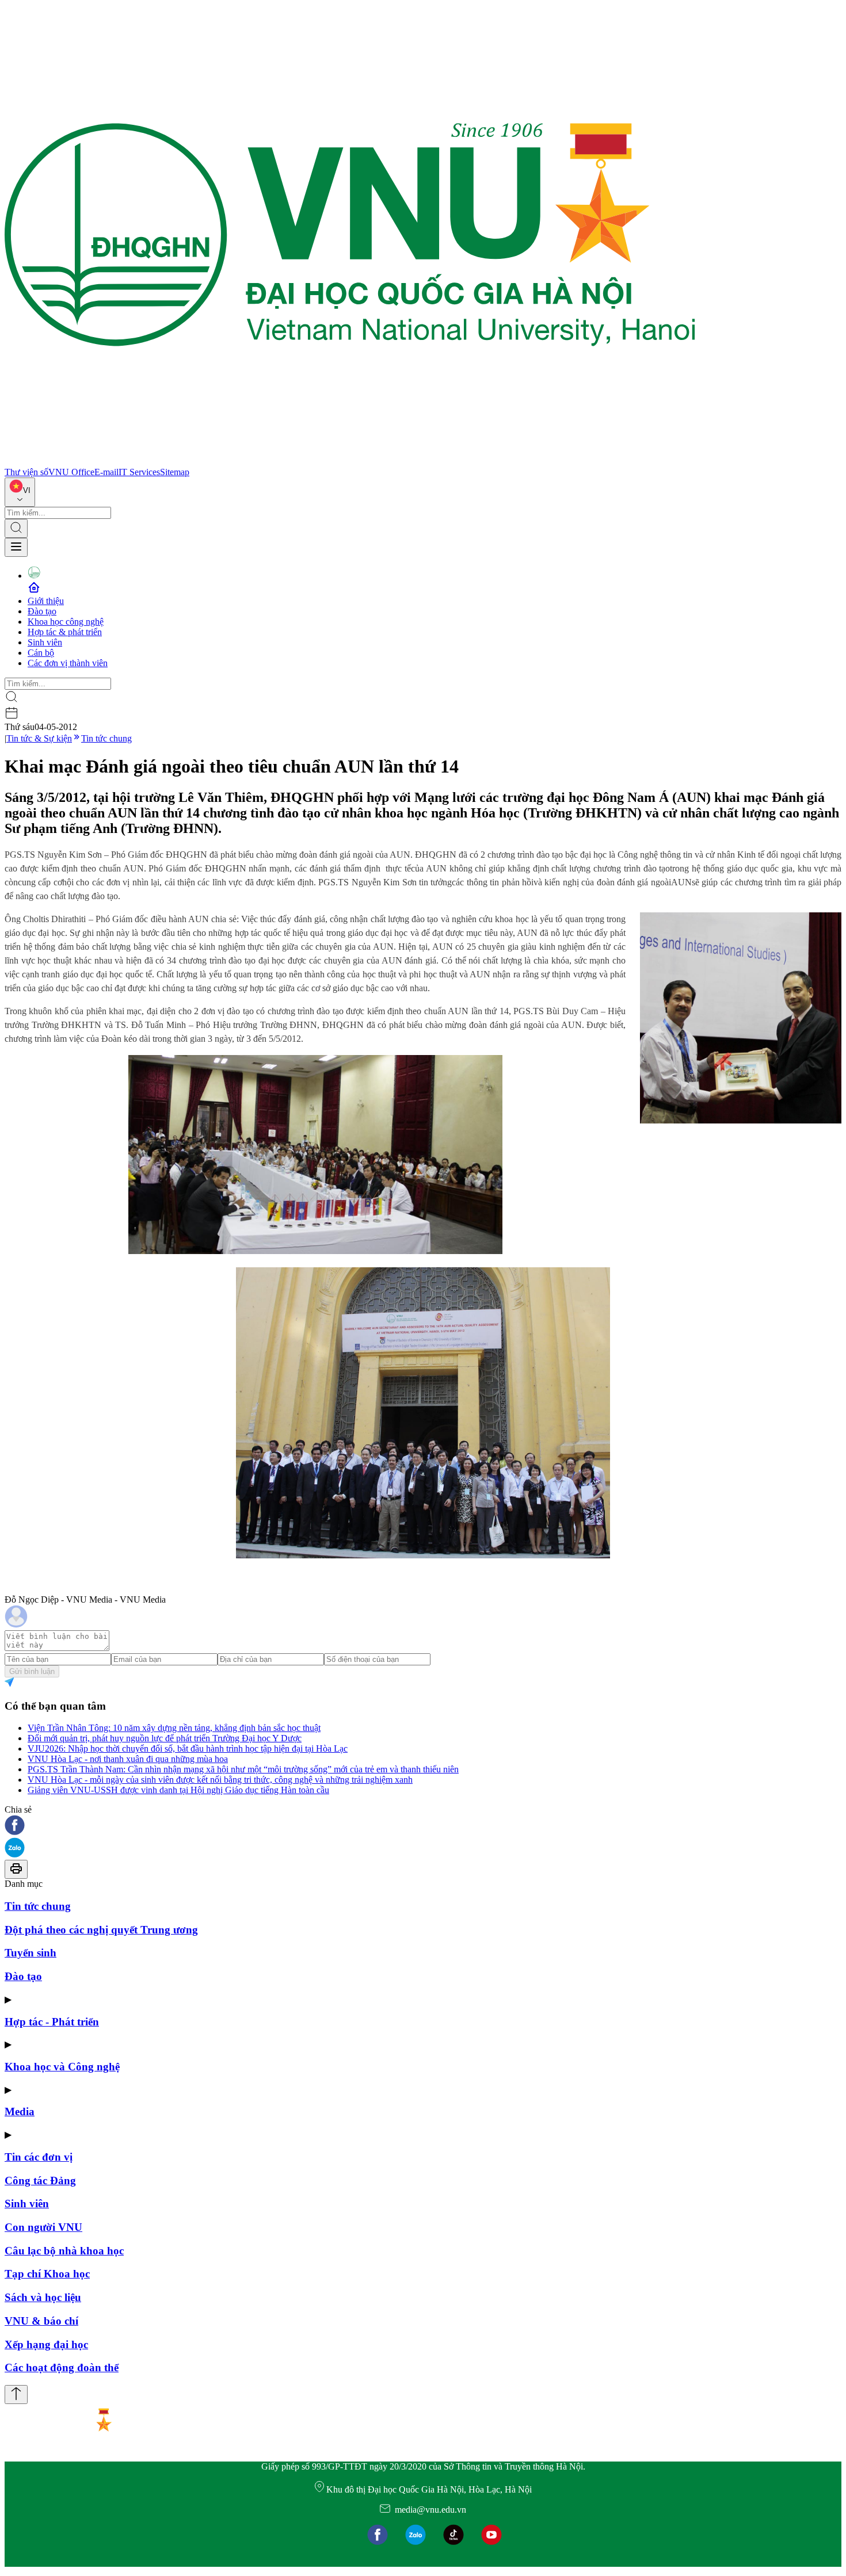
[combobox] (20, 492)
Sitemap (175, 472)
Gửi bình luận (32, 1671)
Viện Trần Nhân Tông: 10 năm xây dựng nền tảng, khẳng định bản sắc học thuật (174, 1728)
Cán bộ (41, 653)
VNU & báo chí (41, 2321)
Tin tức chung (106, 738)
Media (20, 2111)
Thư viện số (26, 472)
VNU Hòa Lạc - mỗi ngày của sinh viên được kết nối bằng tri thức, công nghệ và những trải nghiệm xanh (220, 1780)
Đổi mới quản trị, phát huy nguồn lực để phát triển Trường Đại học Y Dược (165, 1738)
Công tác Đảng (40, 2181)
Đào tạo (42, 611)
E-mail (106, 472)
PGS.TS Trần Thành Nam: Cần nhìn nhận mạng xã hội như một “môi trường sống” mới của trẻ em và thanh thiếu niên (243, 1769)
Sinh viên (45, 642)
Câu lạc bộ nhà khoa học (64, 2251)
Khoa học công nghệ (66, 622)
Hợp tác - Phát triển (52, 2022)
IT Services (139, 472)
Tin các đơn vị (39, 2157)
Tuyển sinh (31, 1953)
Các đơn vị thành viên (68, 663)
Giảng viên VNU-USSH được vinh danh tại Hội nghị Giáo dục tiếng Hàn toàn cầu (178, 1790)
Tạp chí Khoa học (47, 2274)
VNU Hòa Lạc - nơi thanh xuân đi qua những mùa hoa (128, 1759)
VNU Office (71, 472)
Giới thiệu (46, 601)
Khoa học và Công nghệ (62, 2067)
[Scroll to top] (16, 2395)
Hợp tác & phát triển (65, 632)
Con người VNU (43, 2227)
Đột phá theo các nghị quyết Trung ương (101, 1930)
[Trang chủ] (350, 462)
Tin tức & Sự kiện (39, 738)
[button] (423, 1826)
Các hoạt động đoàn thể (62, 2367)
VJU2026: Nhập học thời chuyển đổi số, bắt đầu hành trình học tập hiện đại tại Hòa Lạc (188, 1748)
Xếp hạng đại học (46, 2344)
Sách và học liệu (43, 2297)
